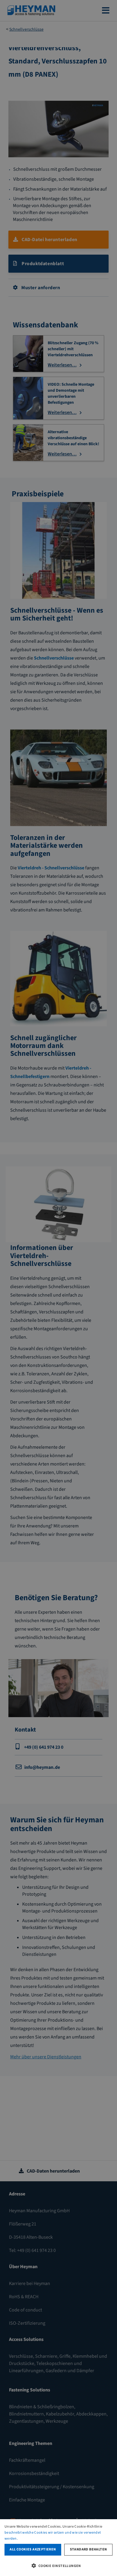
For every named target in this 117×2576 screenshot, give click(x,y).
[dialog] (58, 2548)
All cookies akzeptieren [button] (33, 2549)
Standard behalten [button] (88, 2549)
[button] (58, 2565)
